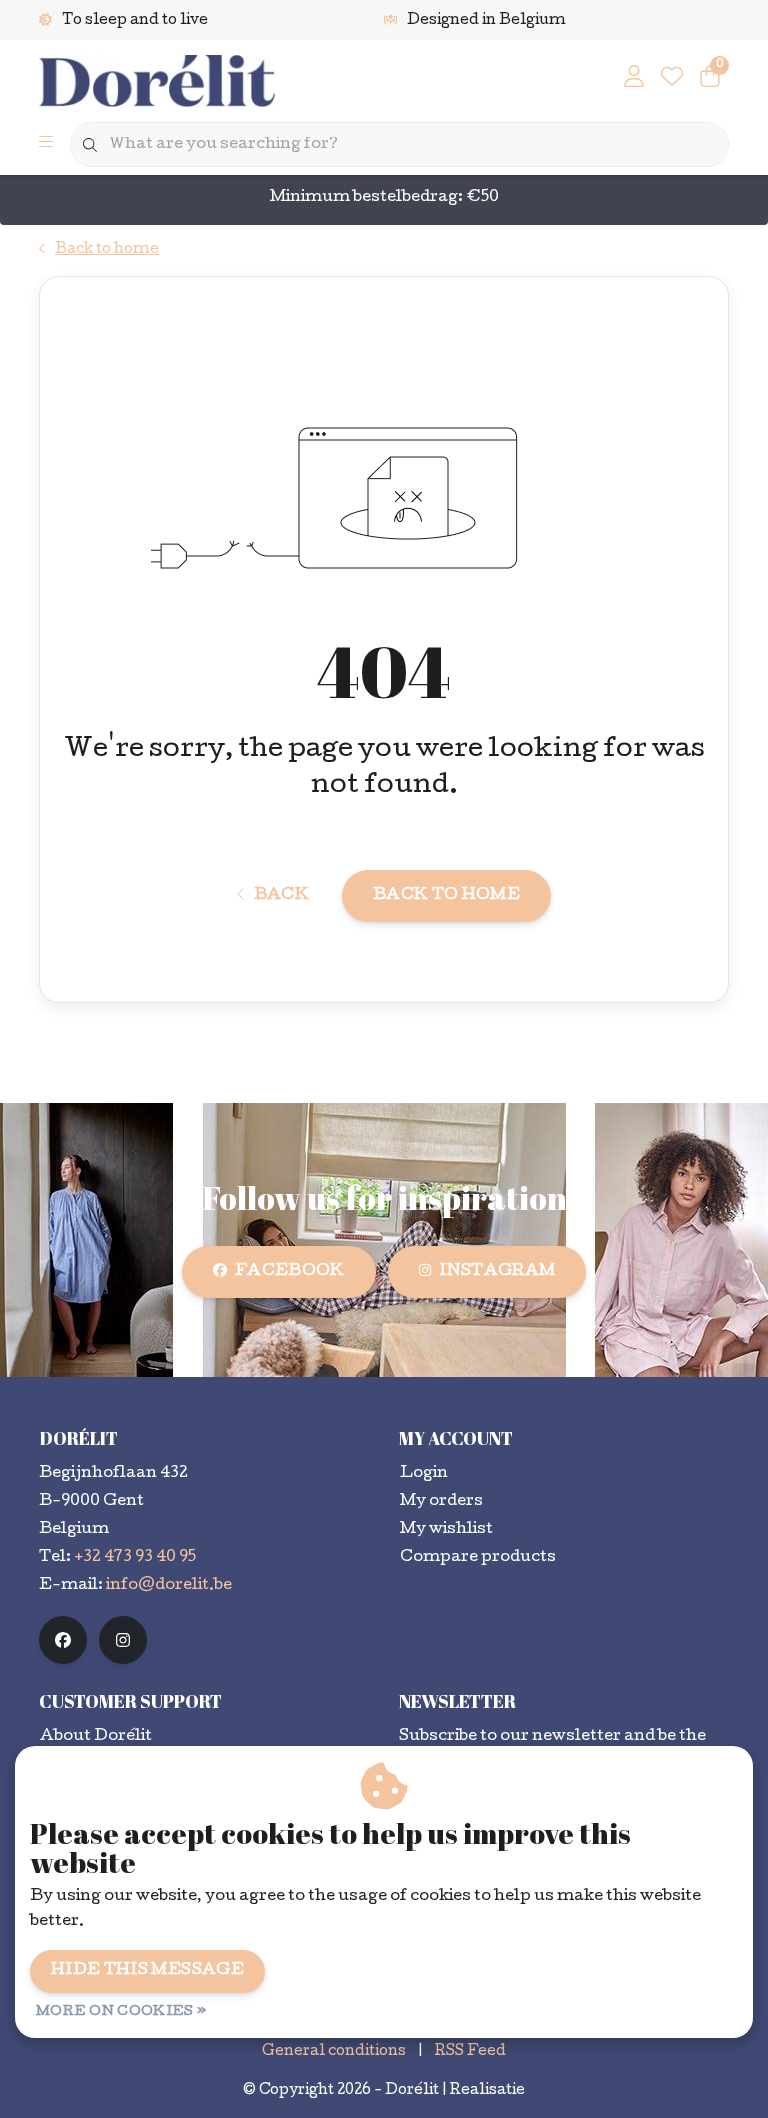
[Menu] (46, 145)
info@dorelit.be (169, 1586)
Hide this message (147, 1971)
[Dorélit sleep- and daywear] (161, 82)
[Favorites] (672, 80)
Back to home (446, 896)
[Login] (634, 80)
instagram (497, 1272)
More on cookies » (121, 2012)
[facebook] (63, 1640)
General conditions (334, 2052)
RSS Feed (470, 2052)
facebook (290, 1272)
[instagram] (123, 1640)
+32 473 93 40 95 (135, 1558)
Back (281, 896)
